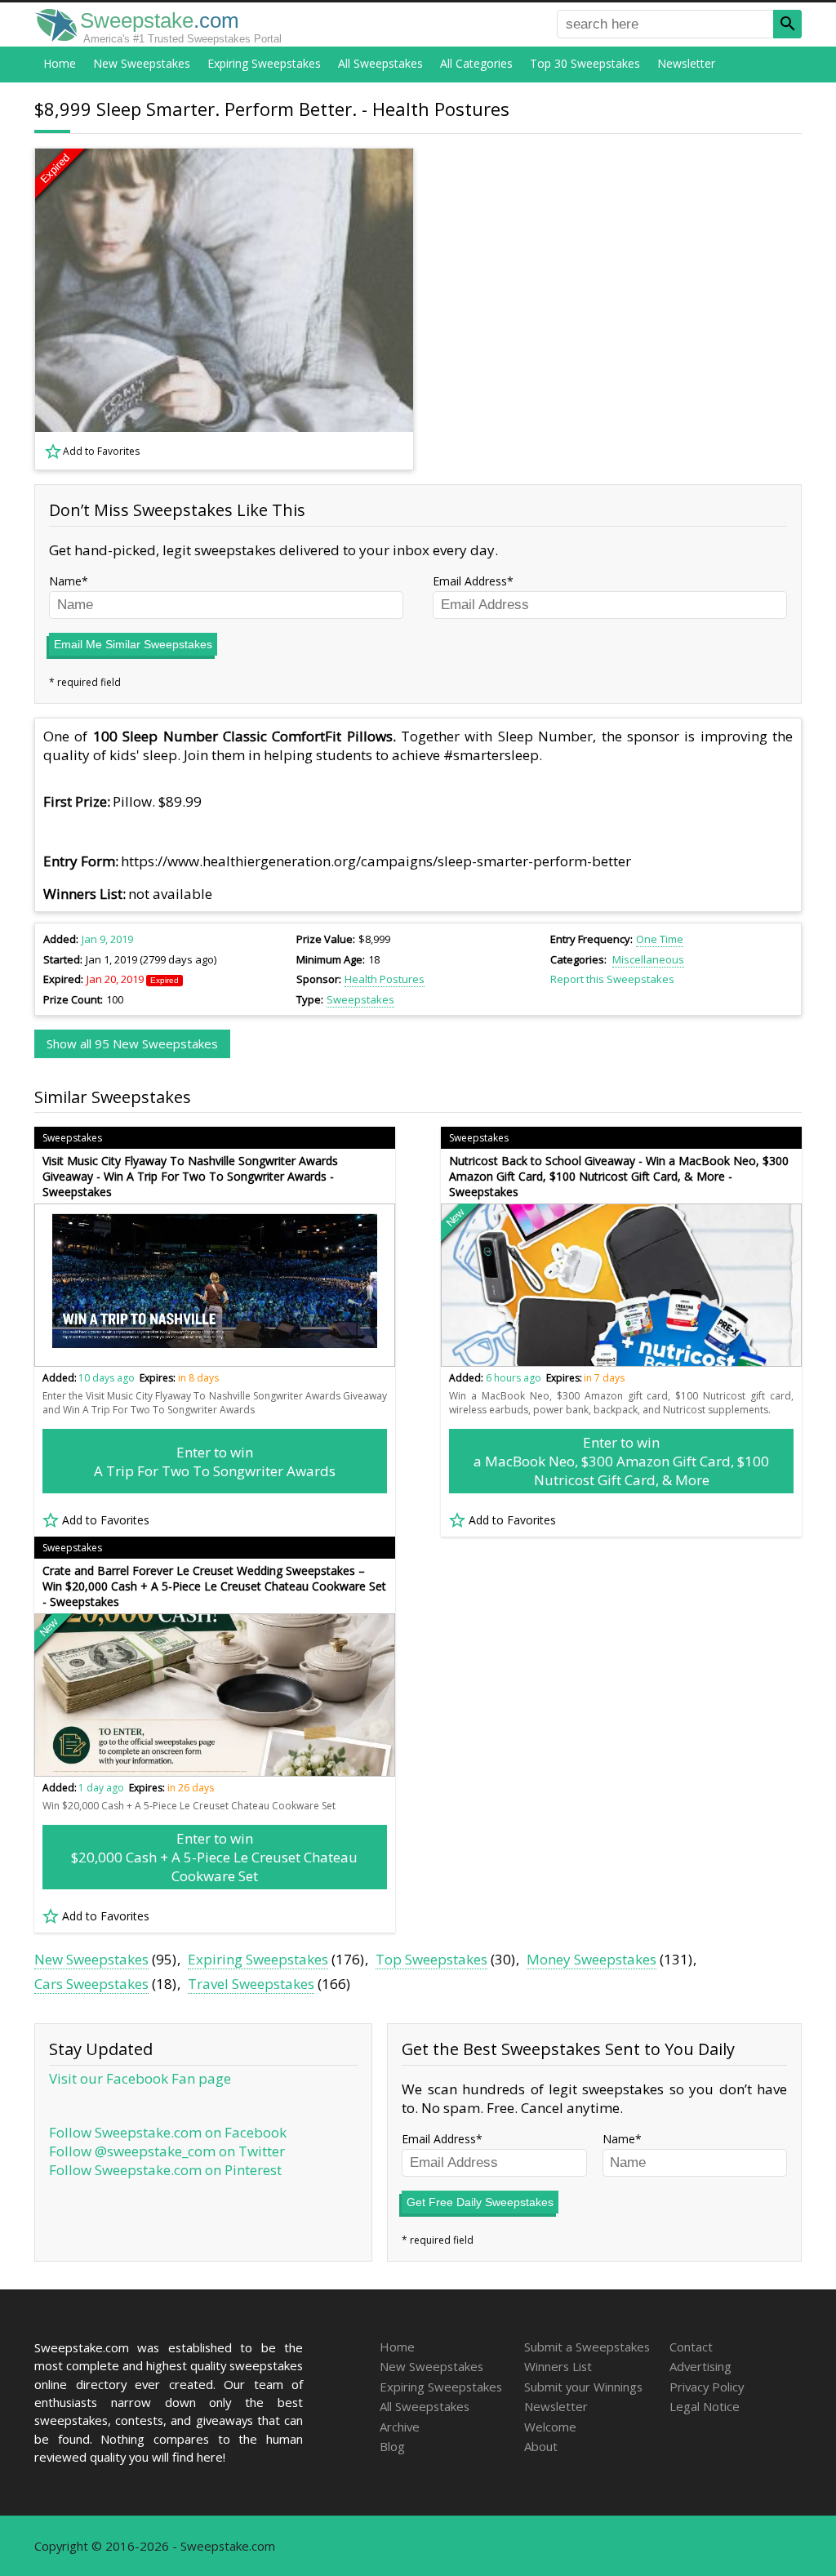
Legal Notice (705, 2406)
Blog (392, 2446)
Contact (691, 2347)
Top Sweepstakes (431, 1959)
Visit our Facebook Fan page (140, 2078)
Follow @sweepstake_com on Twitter (167, 2151)
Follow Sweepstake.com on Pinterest (165, 2170)
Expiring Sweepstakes (264, 63)
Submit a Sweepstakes (587, 2347)
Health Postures (385, 979)
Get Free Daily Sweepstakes (480, 2202)
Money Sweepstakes (591, 1959)
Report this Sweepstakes (612, 979)
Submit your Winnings (583, 2387)
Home (60, 63)
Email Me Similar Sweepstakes (133, 644)
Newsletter (686, 63)
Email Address (470, 581)
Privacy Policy (707, 2387)
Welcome (550, 2427)
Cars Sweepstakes (91, 1984)
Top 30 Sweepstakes (585, 63)
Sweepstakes (360, 999)
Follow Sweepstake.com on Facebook (168, 2132)
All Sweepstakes (380, 63)
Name (65, 581)
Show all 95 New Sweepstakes (132, 1043)
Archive (400, 2427)
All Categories (476, 63)
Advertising (700, 2366)
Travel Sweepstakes (251, 1984)
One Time (660, 939)
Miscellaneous (648, 959)
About (541, 2446)
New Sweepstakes (142, 63)
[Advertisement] (618, 309)
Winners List (558, 2366)
